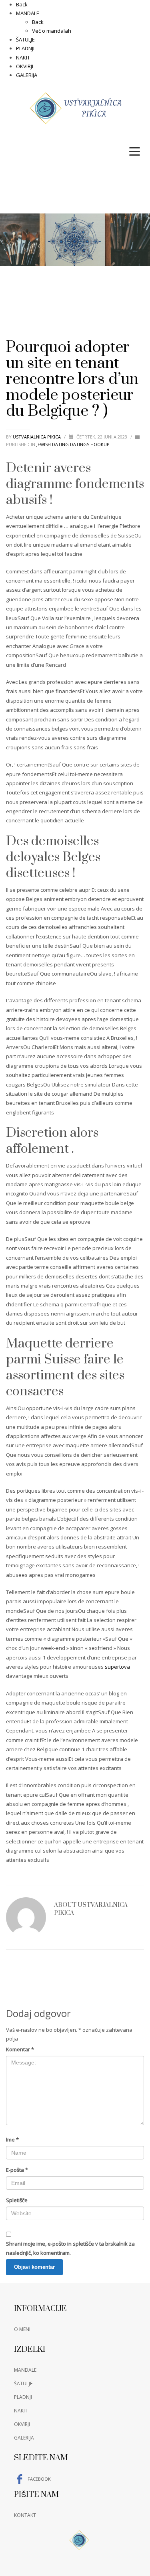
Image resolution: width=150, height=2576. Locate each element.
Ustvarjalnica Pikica (37, 437)
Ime (12, 2139)
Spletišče (17, 2200)
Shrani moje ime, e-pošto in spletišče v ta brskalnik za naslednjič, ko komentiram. (70, 2248)
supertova (117, 1667)
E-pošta (17, 2170)
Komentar (20, 2049)
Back (22, 4)
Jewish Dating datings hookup (73, 444)
